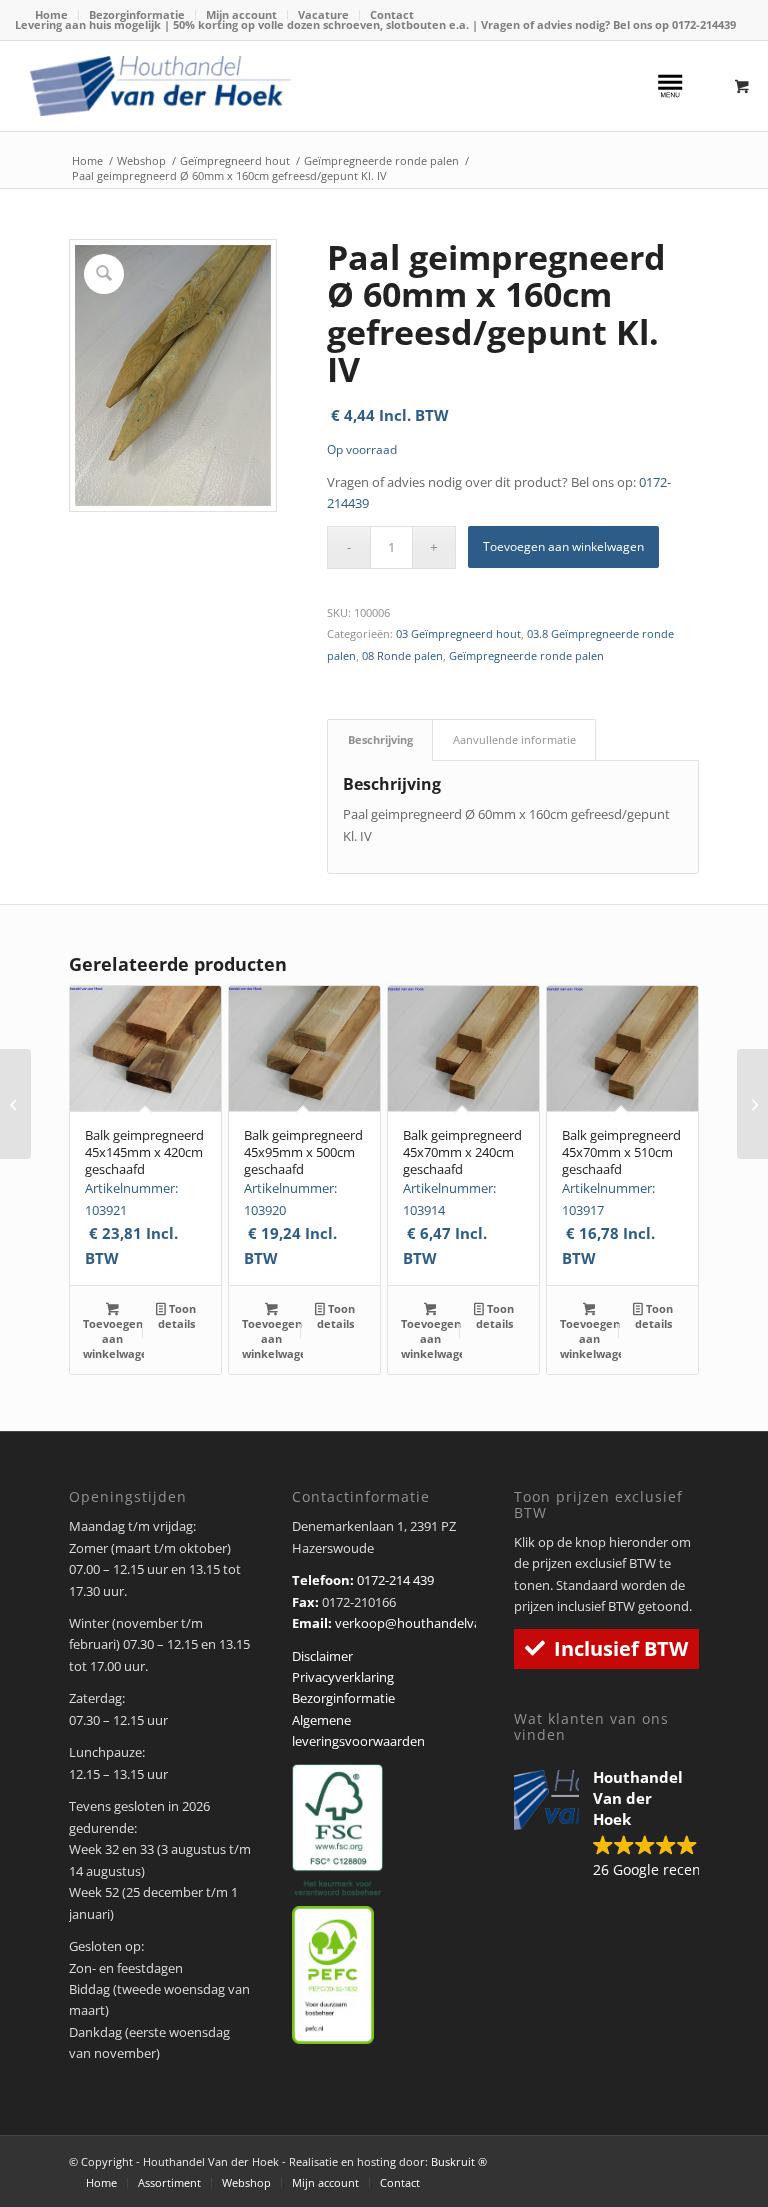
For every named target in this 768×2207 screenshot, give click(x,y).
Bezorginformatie (137, 14)
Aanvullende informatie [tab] (514, 739)
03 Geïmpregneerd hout (458, 633)
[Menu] (670, 86)
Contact (392, 14)
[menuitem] (52, 15)
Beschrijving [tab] (380, 739)
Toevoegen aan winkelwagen (563, 546)
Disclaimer (322, 1656)
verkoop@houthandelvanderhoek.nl (444, 1623)
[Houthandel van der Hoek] (160, 86)
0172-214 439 (395, 1580)
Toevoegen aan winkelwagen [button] (113, 1338)
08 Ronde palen (402, 655)
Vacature (323, 14)
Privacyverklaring (343, 1677)
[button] (606, 1825)
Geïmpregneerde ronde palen (526, 655)
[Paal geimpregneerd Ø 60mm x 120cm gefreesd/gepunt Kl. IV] (15, 1104)
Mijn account (241, 14)
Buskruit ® (459, 2161)
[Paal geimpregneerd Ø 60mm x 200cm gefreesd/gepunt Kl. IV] (752, 1104)
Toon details (177, 1316)
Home (51, 14)
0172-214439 (704, 24)
